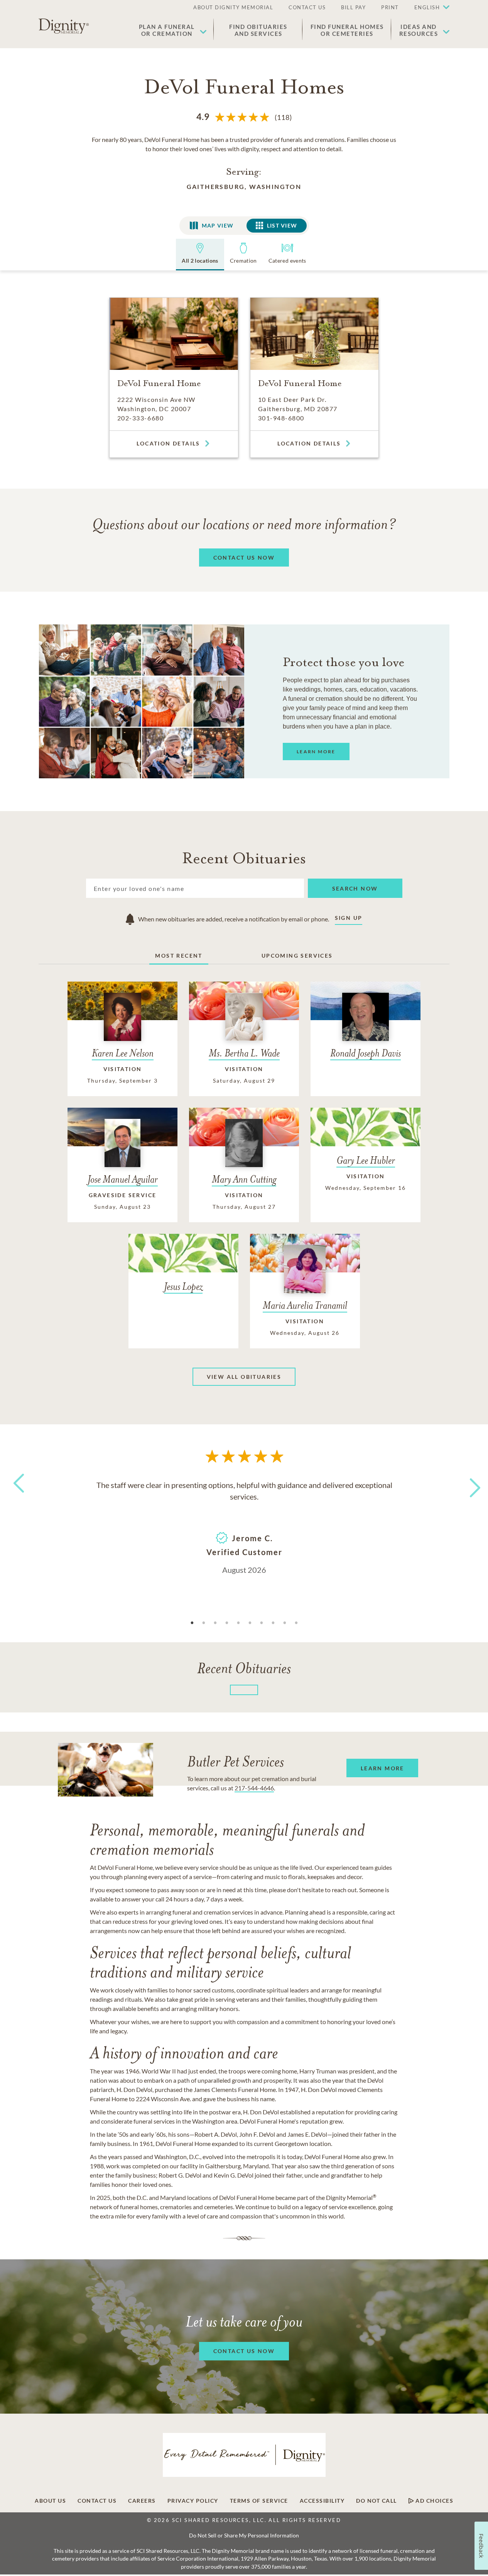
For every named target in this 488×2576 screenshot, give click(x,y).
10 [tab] (296, 1623)
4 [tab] (227, 1623)
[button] (428, 8)
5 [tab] (238, 1623)
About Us (50, 2501)
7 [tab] (262, 1623)
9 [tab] (285, 1623)
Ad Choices (434, 2501)
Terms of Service (259, 2501)
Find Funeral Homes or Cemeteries (347, 30)
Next (468, 1483)
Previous (17, 1497)
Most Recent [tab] (179, 956)
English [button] (427, 7)
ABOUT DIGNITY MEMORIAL (233, 7)
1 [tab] (192, 1623)
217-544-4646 (254, 1788)
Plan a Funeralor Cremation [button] (167, 30)
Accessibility (322, 2501)
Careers (142, 2501)
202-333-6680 (140, 418)
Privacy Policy (193, 2501)
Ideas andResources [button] (419, 30)
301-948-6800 (281, 418)
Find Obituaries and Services (258, 30)
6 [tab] (250, 1623)
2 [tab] (204, 1623)
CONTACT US (307, 7)
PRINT (390, 7)
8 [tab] (273, 1623)
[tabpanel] (244, 1527)
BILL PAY (353, 7)
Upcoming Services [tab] (297, 956)
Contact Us (97, 2501)
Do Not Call (377, 2501)
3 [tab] (215, 1623)
